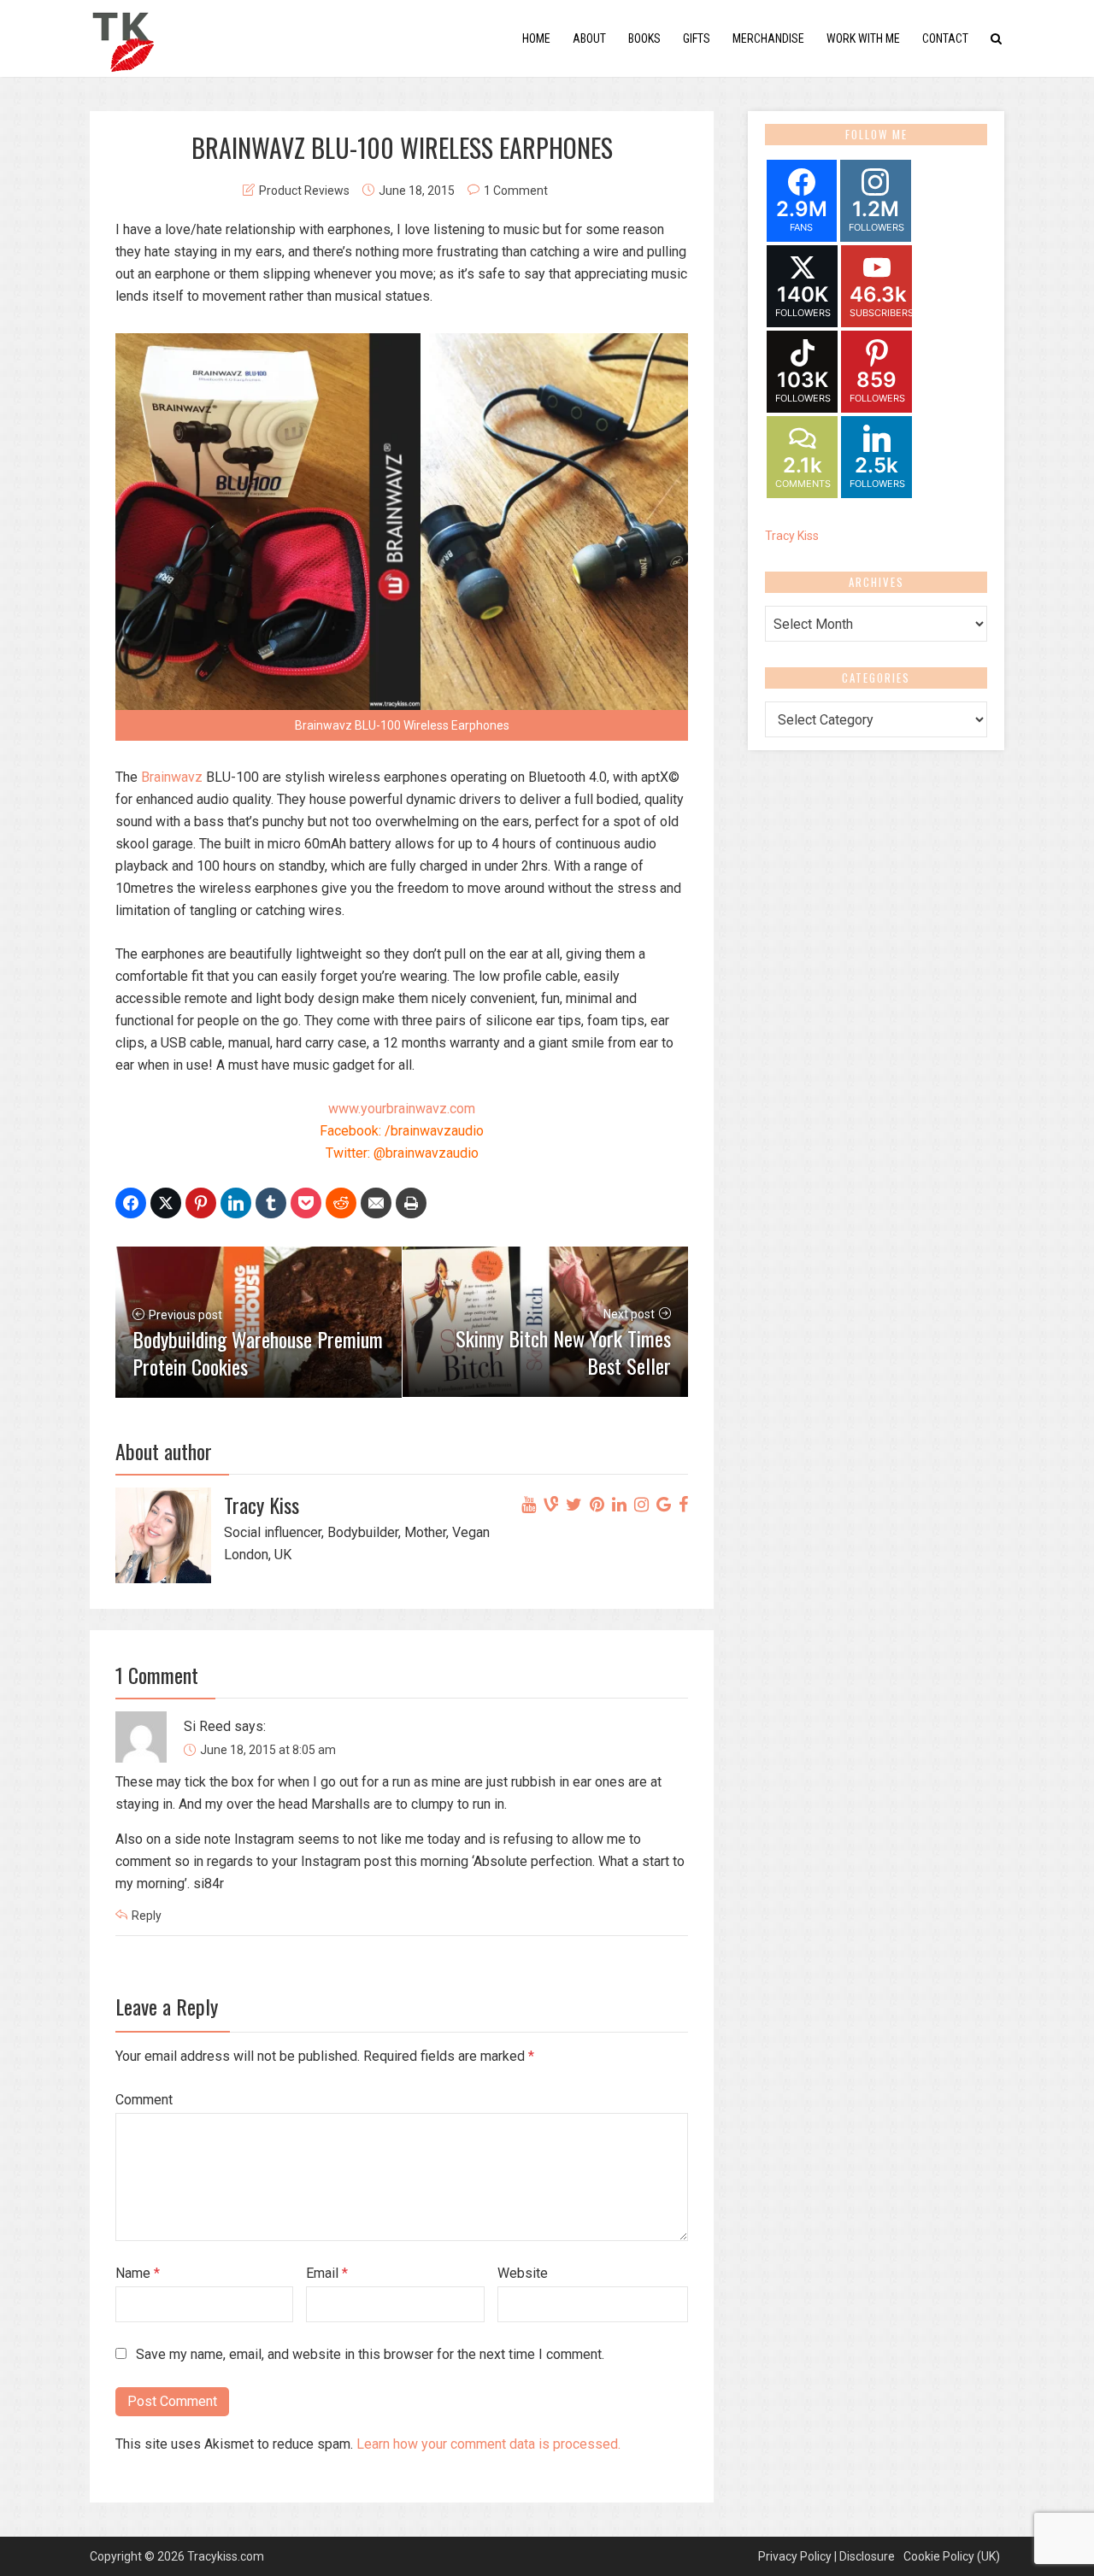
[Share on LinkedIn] (236, 1203)
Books (644, 38)
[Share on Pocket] (306, 1203)
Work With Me (863, 38)
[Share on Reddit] (341, 1203)
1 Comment (516, 191)
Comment (144, 2100)
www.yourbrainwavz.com (402, 1109)
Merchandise (768, 38)
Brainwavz (172, 777)
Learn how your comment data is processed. (488, 2444)
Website (523, 2273)
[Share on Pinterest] (201, 1203)
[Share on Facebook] (131, 1203)
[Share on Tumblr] (271, 1203)
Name (138, 2273)
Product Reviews (304, 191)
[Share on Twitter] (166, 1203)
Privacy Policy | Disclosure (826, 2556)
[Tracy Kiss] (123, 37)
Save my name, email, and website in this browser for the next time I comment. (370, 2354)
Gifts (697, 38)
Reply (147, 1916)
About (589, 38)
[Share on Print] (411, 1203)
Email (327, 2273)
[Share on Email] (376, 1203)
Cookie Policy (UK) (952, 2556)
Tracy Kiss (792, 536)
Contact (945, 38)
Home (536, 38)
